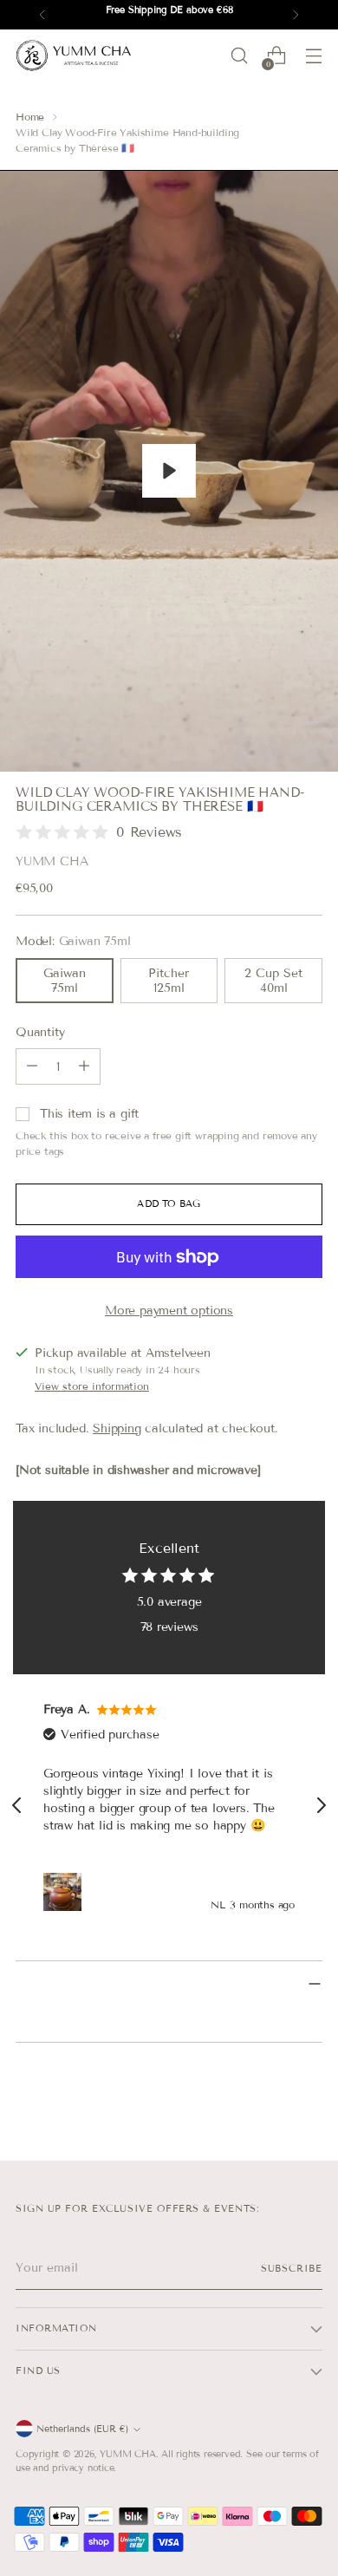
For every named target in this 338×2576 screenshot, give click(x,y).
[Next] (296, 15)
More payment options (169, 1311)
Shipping (117, 1428)
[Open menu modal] (313, 56)
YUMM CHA (52, 861)
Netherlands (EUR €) (82, 2429)
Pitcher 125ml (169, 981)
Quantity (40, 1032)
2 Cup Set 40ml (273, 981)
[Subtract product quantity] (32, 1066)
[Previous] (42, 15)
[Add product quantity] (84, 1066)
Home (30, 117)
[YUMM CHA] (76, 56)
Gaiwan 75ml (65, 981)
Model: (73, 941)
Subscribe (292, 2268)
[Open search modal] (239, 56)
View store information (92, 1386)
